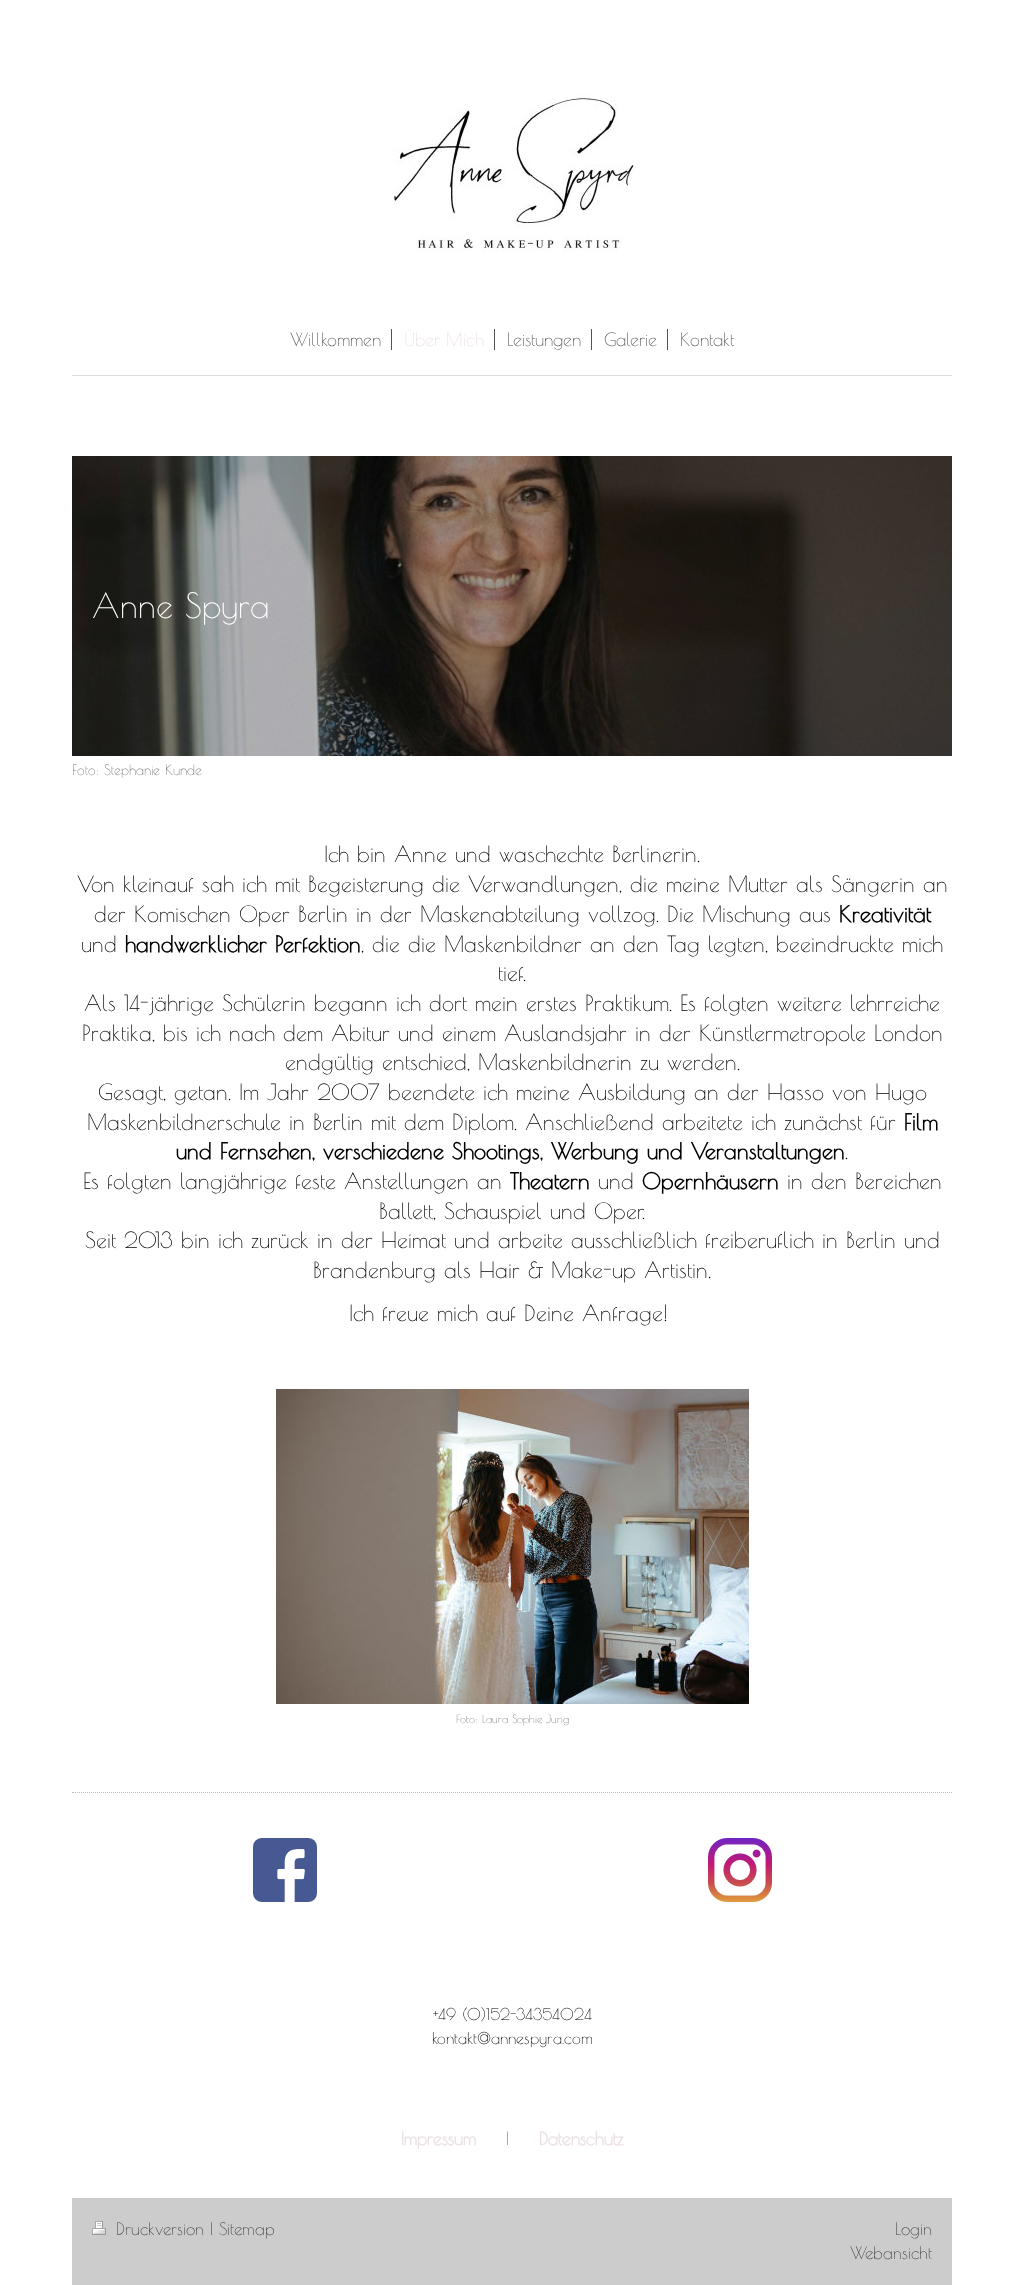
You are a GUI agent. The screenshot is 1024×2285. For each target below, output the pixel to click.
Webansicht (891, 2253)
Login (913, 2229)
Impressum (438, 2138)
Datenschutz (581, 2138)
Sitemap (247, 2229)
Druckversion (160, 2229)
